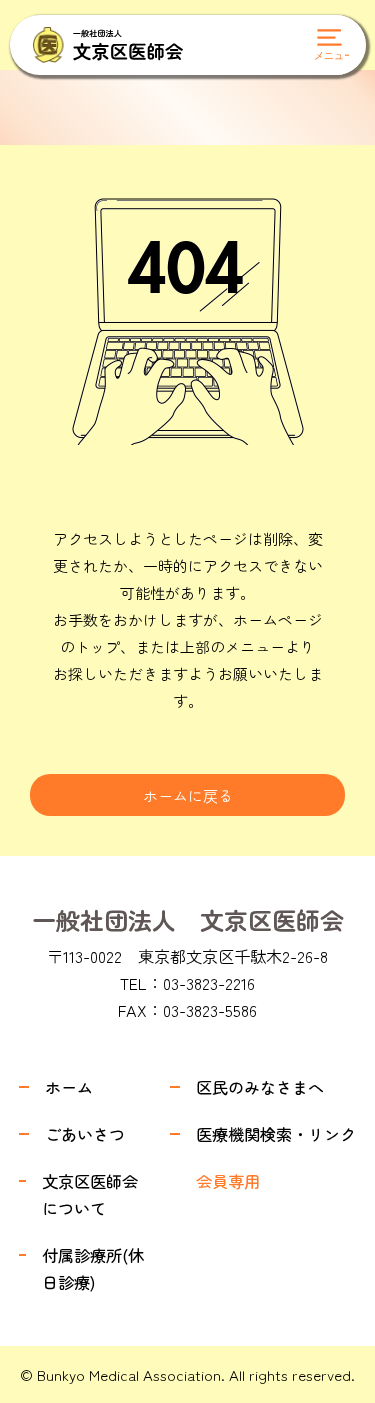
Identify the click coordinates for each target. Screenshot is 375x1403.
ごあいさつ (85, 1134)
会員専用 (228, 1181)
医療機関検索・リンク (276, 1134)
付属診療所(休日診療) (93, 1268)
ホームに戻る (188, 795)
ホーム (69, 1087)
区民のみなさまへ (260, 1087)
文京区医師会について (90, 1194)
